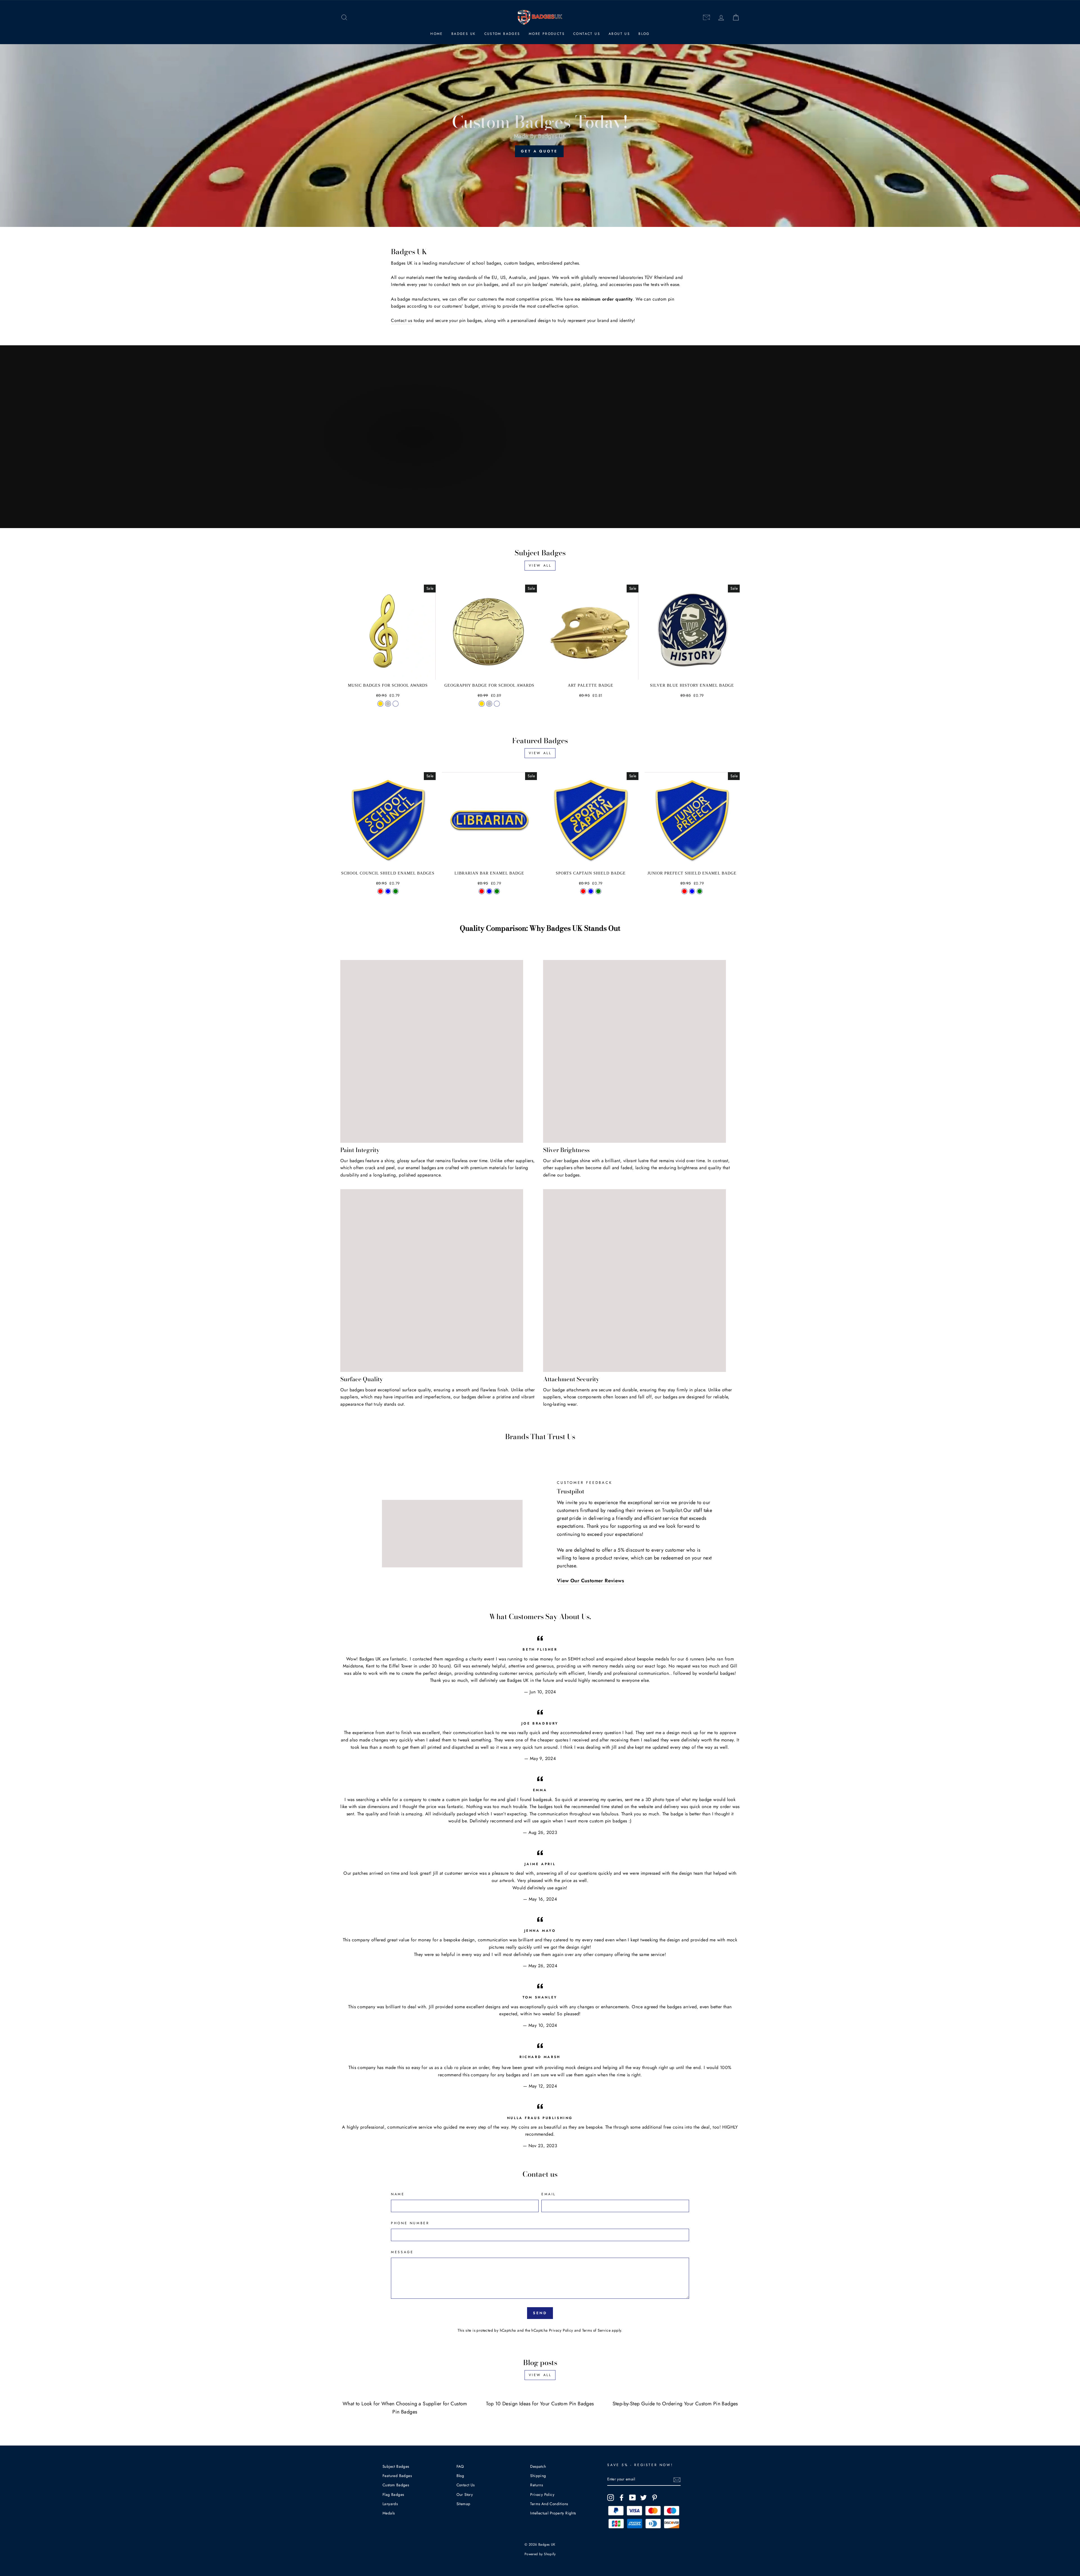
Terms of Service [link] (596, 2330)
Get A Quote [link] (539, 151)
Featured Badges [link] (397, 2476)
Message (402, 2252)
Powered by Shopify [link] (540, 2554)
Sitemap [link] (463, 2504)
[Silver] (388, 704)
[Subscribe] (677, 2480)
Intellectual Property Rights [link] (553, 2513)
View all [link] (540, 565)
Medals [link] (389, 2513)
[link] (344, 18)
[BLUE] (489, 891)
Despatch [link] (538, 2466)
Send (540, 2313)
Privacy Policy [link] (561, 2330)
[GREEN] (497, 891)
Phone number (410, 2223)
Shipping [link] (538, 2476)
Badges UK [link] (464, 34)
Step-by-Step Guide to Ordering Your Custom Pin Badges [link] (675, 2404)
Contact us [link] (401, 320)
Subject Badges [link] (396, 2466)
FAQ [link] (460, 2466)
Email (549, 2194)
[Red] (380, 891)
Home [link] (437, 34)
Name (398, 2194)
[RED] (482, 891)
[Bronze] (396, 704)
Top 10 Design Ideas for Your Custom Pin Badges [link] (540, 2404)
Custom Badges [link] (502, 34)
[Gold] (380, 704)
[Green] (396, 891)
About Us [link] (619, 34)
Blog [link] (644, 34)
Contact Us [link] (587, 34)
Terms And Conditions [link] (549, 2504)
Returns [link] (536, 2485)
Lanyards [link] (390, 2504)
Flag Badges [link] (393, 2494)
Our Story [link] (465, 2494)
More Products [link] (547, 34)
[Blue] (388, 891)
